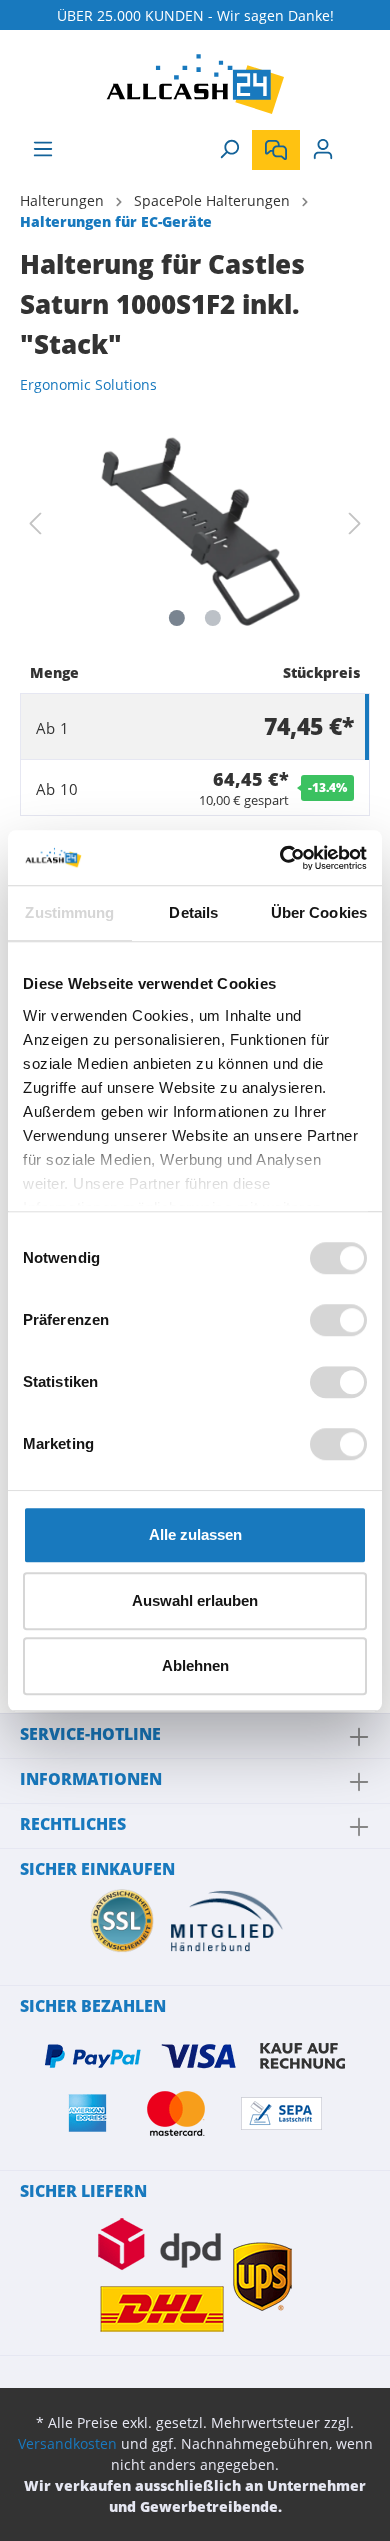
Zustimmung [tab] (69, 912)
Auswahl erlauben (195, 1600)
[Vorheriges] (35, 523)
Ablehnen (195, 1665)
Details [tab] (193, 912)
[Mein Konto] (323, 149)
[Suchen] (229, 149)
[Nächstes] (355, 523)
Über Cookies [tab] (319, 912)
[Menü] (43, 149)
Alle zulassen (195, 1534)
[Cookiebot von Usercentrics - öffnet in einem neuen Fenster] (280, 858)
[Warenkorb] (358, 142)
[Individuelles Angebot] (276, 150)
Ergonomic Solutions (88, 384)
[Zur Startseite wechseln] (195, 84)
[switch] (338, 1320)
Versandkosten (67, 2443)
